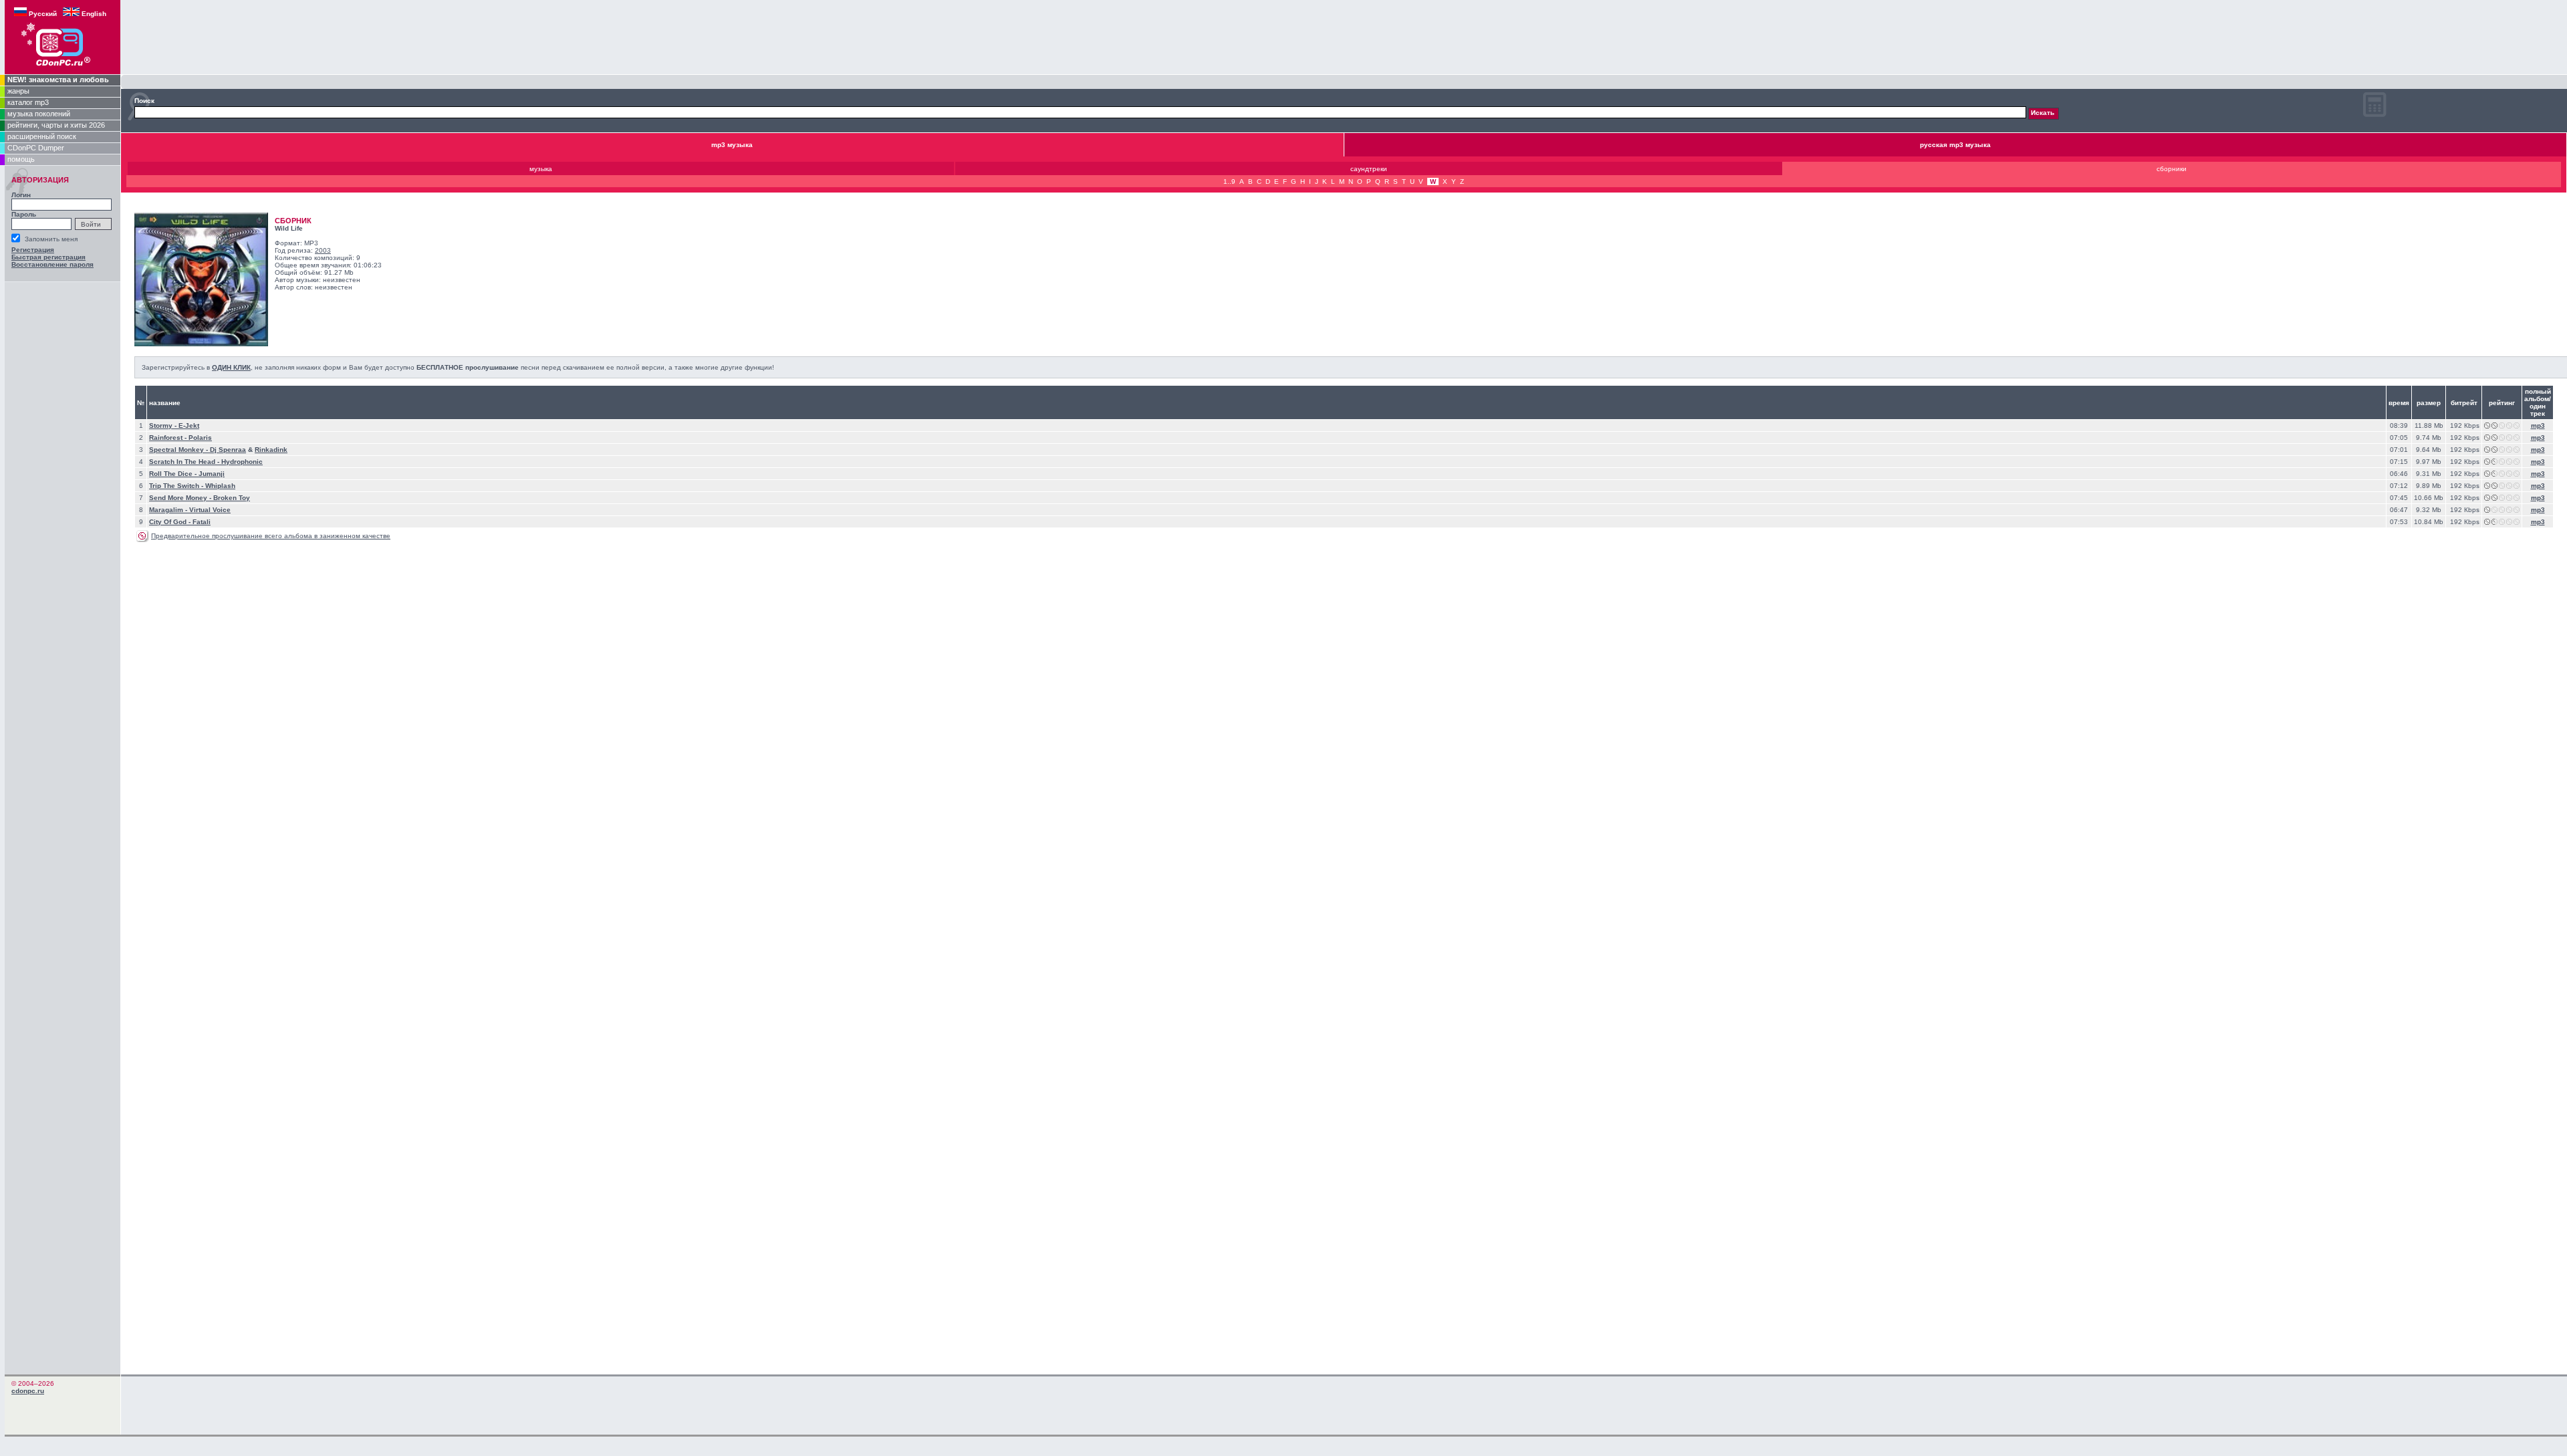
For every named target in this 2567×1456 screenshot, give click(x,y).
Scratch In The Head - (185, 462)
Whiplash (220, 486)
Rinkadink (271, 450)
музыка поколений (39, 114)
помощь (21, 159)
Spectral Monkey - (179, 450)
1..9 (1229, 181)
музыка (541, 169)
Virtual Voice (210, 510)
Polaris (200, 438)
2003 (323, 250)
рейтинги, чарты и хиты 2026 (56, 125)
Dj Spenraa (228, 450)
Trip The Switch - (177, 486)
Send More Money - (181, 498)
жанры (18, 91)
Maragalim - (169, 510)
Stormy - (164, 426)
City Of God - (171, 522)
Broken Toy (232, 498)
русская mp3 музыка (1955, 145)
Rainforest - (169, 438)
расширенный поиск (42, 136)
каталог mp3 (28, 102)
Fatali (202, 522)
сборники (2172, 169)
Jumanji (212, 474)
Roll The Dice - (174, 474)
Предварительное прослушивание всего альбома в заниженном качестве (271, 536)
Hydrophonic (242, 462)
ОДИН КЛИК (231, 367)
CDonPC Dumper (36, 148)
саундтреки (1369, 169)
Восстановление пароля (52, 264)
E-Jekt (189, 426)
